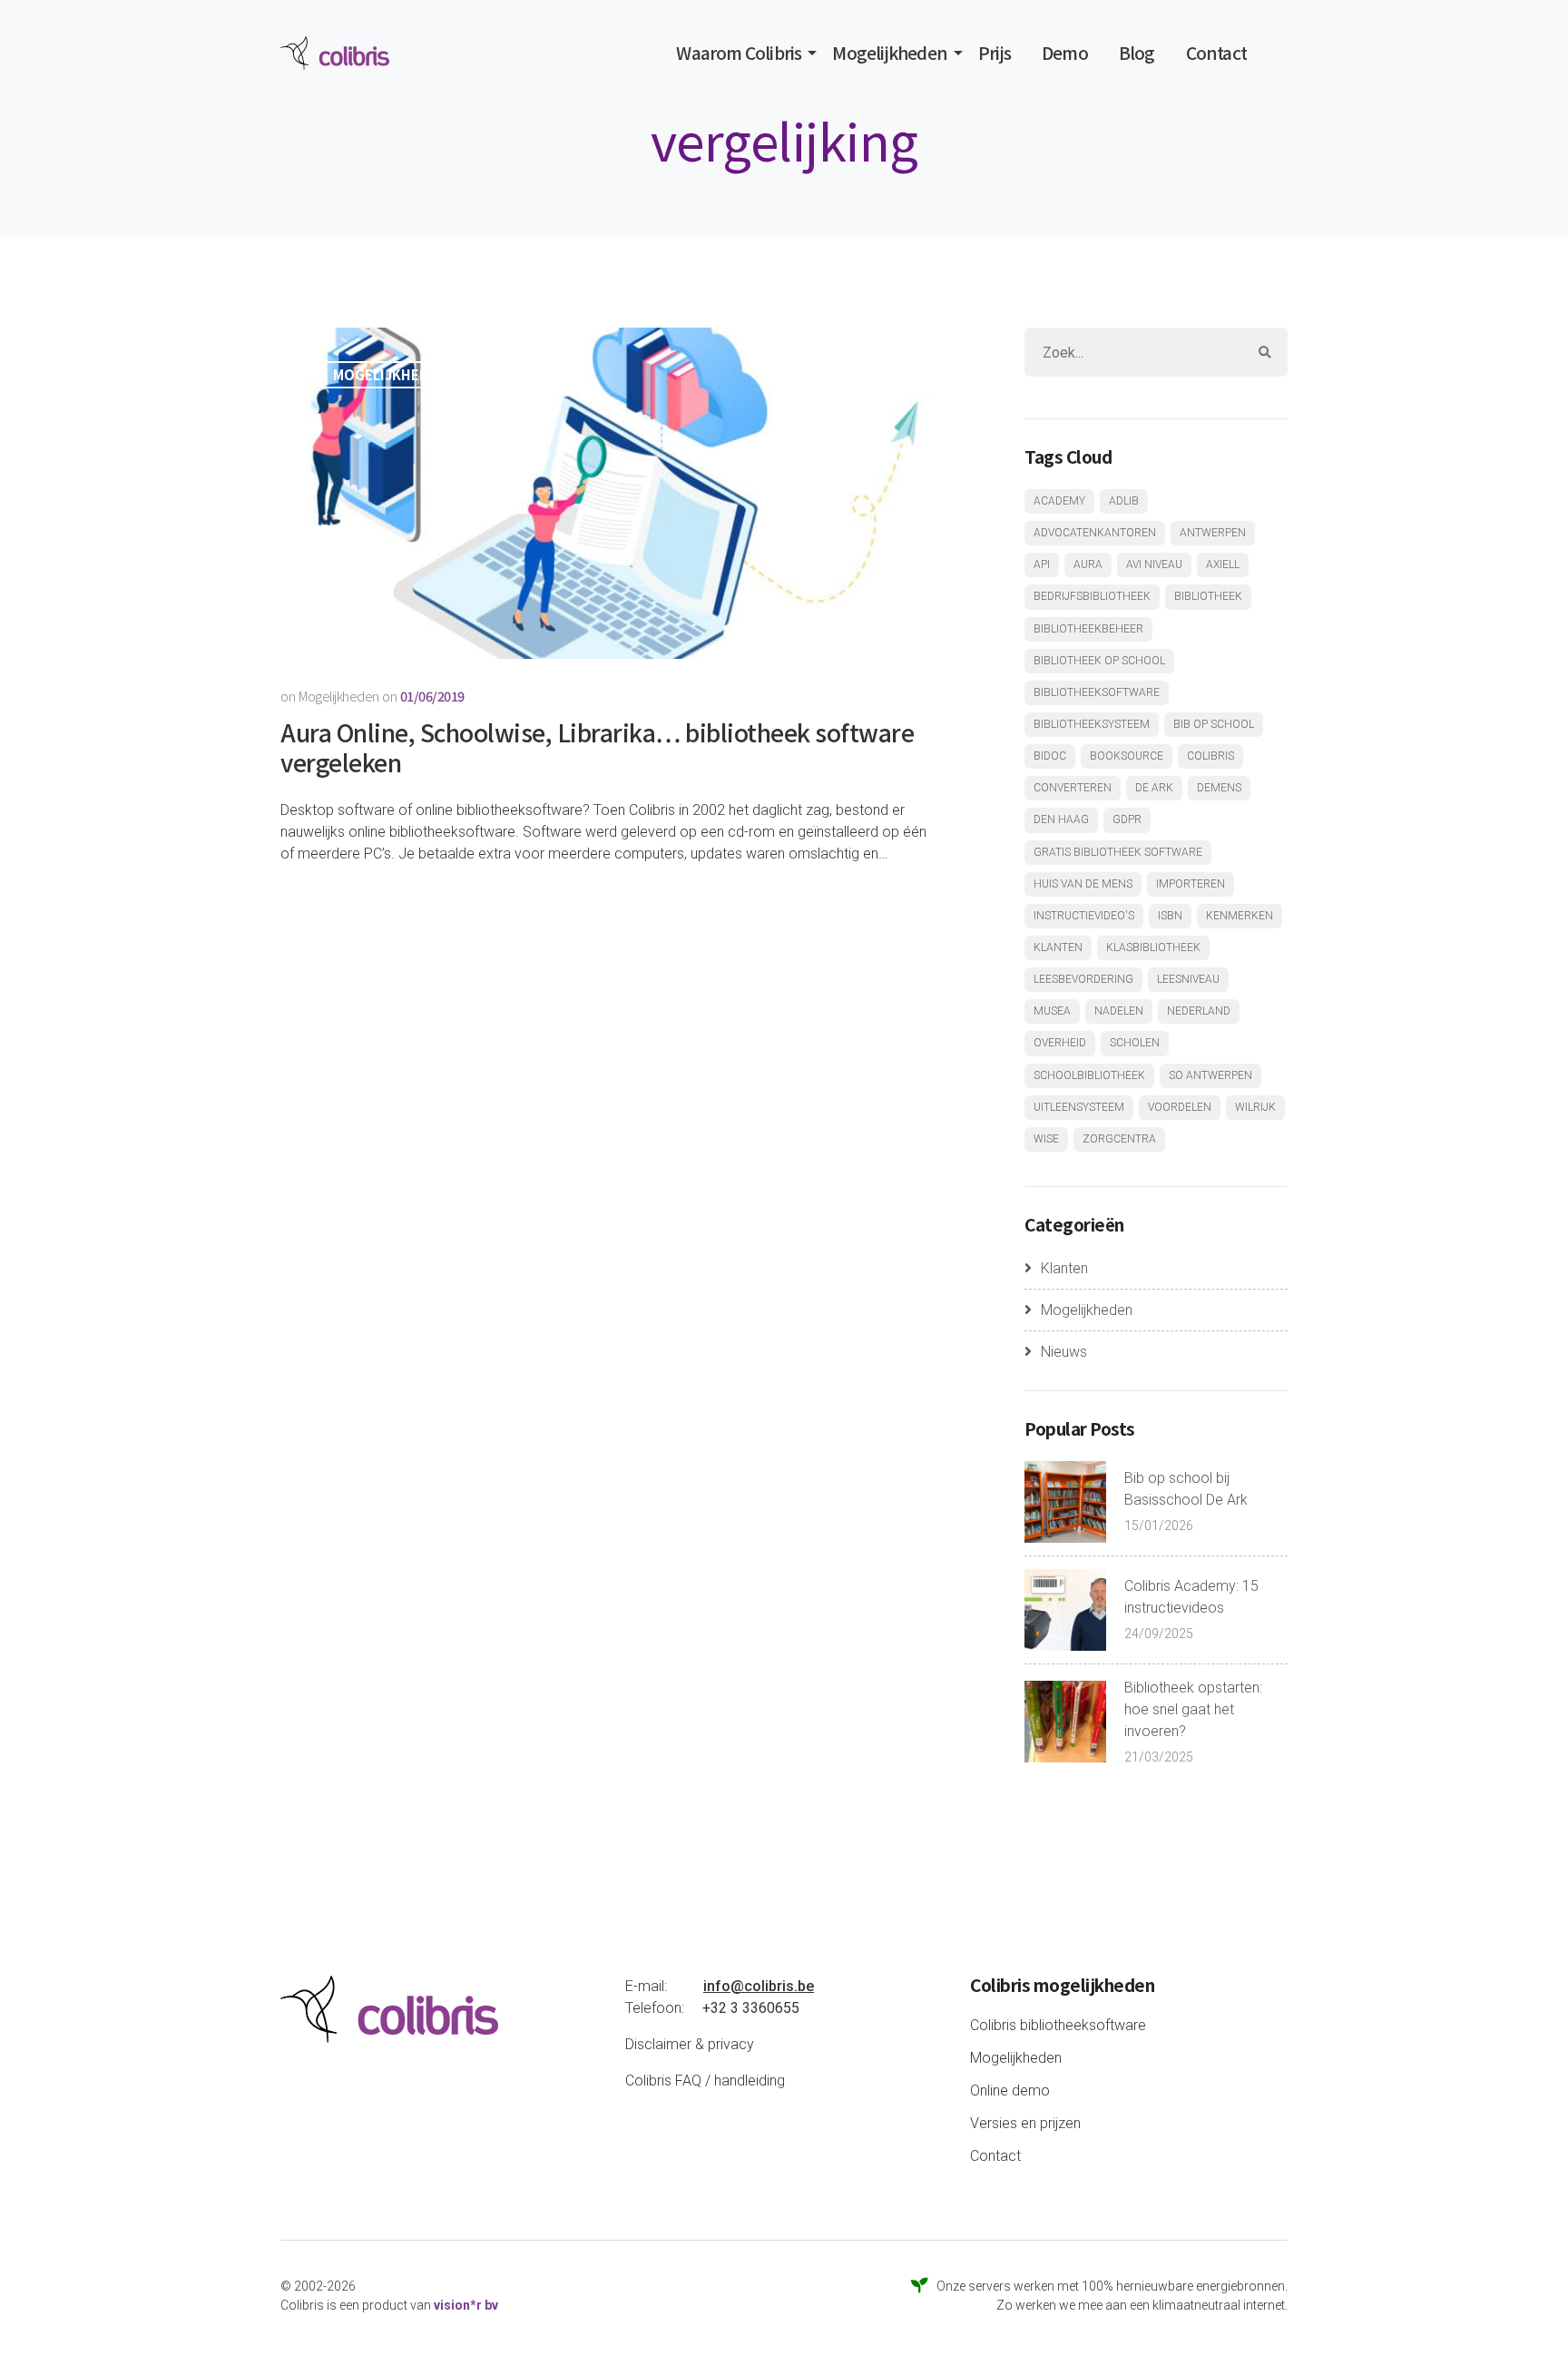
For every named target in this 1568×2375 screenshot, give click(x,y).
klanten (1058, 947)
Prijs (995, 53)
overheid (1060, 1043)
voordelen (1180, 1107)
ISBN (1170, 916)
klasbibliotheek (1153, 947)
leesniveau (1188, 979)
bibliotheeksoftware (1097, 692)
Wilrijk (1255, 1107)
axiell (1223, 564)
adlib (1124, 501)
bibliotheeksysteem (1092, 724)
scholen (1135, 1043)
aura (1088, 564)
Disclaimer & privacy (690, 2044)
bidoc (1050, 756)
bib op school (1214, 724)
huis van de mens (1083, 884)
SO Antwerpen (1210, 1075)
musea (1052, 1011)
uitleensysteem (1079, 1107)
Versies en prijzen (1025, 2123)
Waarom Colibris (739, 53)
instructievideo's (1084, 916)
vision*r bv (466, 2305)
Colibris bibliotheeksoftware (1058, 2025)
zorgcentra (1119, 1139)
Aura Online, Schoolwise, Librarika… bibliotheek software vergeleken (597, 747)
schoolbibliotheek (1089, 1075)
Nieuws (1064, 1352)
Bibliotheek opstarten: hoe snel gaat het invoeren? (1193, 1709)
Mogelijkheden (890, 53)
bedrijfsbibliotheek (1092, 596)
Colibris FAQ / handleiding (705, 2081)
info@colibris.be (759, 1986)
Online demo (1010, 2090)
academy (1059, 501)
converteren (1073, 788)
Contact (1216, 53)
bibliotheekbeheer (1088, 629)
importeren (1191, 884)
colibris (1210, 756)
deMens (1219, 788)
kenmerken (1240, 916)
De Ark (1154, 788)
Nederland (1199, 1011)
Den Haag (1061, 819)
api (1042, 564)
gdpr (1127, 819)
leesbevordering (1083, 979)
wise (1046, 1139)
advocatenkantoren (1095, 533)
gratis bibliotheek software (1118, 852)
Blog (1137, 53)
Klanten (1064, 1268)
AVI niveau (1154, 564)
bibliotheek (1208, 596)
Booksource (1127, 756)
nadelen (1119, 1011)
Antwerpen (1213, 533)
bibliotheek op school (1099, 661)
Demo (1065, 53)
